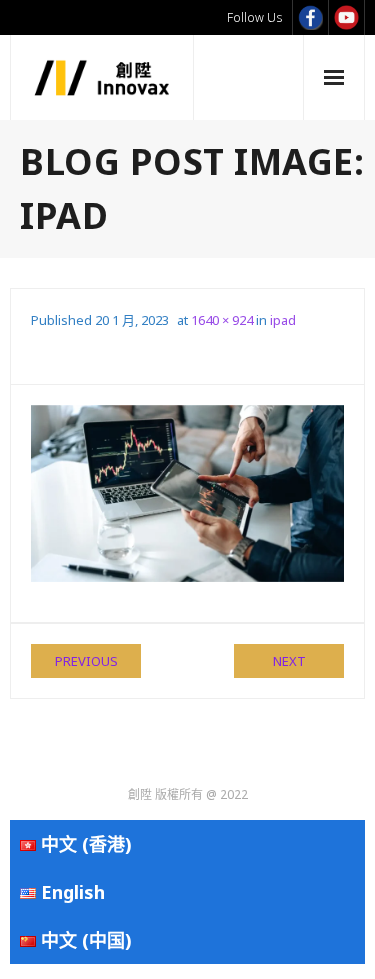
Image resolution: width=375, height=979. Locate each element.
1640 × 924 (222, 320)
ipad (283, 320)
